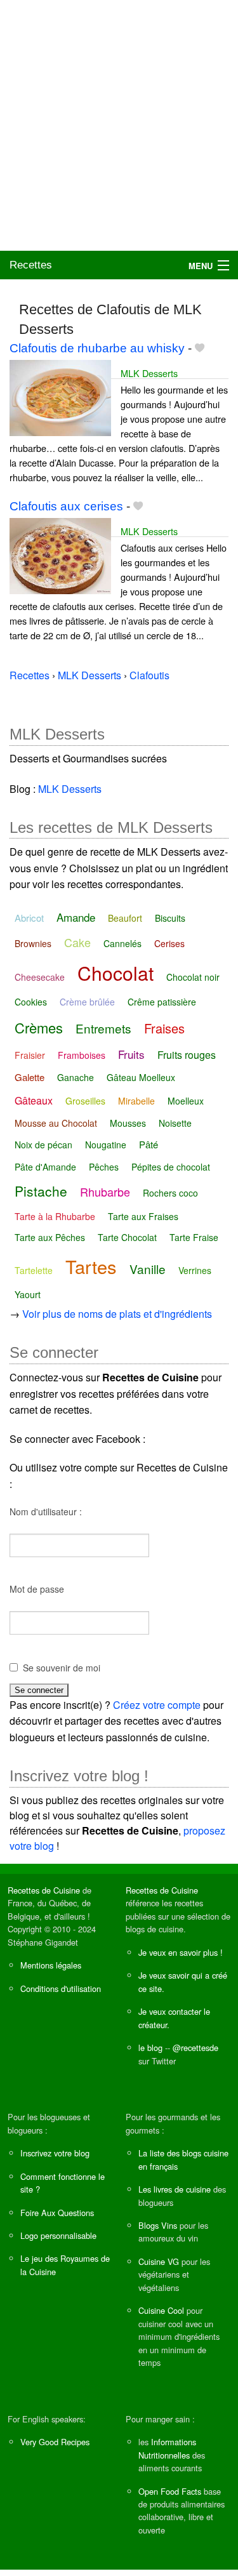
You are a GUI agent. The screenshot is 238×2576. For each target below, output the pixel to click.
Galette (30, 1077)
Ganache (76, 1077)
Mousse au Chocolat (56, 1123)
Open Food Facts (170, 2491)
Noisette (175, 1123)
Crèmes (39, 1027)
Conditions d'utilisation (61, 1988)
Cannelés (122, 943)
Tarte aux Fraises (143, 1216)
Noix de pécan (43, 1145)
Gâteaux (34, 1100)
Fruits (131, 1054)
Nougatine (106, 1145)
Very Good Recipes (55, 2442)
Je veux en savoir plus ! (181, 1952)
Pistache (41, 1191)
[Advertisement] (119, 125)
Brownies (33, 943)
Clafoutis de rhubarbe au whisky (97, 348)
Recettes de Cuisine (44, 1890)
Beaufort (125, 918)
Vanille (148, 1269)
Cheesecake (40, 977)
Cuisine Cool (161, 2310)
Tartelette (34, 1270)
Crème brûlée (87, 1002)
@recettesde (195, 2048)
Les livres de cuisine (175, 2189)
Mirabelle (136, 1101)
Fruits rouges (187, 1055)
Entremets (103, 1028)
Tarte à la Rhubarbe (55, 1216)
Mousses (128, 1123)
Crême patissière (162, 1002)
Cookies (31, 1002)
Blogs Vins (158, 2225)
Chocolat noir (193, 977)
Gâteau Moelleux (141, 1077)
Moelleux (186, 1101)
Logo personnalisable (58, 2235)
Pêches (104, 1167)
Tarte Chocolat (127, 1237)
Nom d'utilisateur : (46, 1511)
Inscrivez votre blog (55, 2153)
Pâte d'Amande (45, 1167)
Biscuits (170, 918)
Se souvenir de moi (62, 1668)
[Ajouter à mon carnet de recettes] (200, 348)
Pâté (149, 1144)
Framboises (82, 1055)
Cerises (169, 943)
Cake (77, 942)
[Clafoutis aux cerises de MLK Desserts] (60, 554)
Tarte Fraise (194, 1237)
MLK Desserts (149, 373)
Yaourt (28, 1294)
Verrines (195, 1270)
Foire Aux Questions (57, 2213)
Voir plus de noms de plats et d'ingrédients (117, 1314)
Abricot (29, 918)
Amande (76, 917)
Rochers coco (170, 1193)
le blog (150, 2048)
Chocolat (116, 973)
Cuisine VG (159, 2261)
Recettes (31, 265)
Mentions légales (51, 1965)
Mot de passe (37, 1589)
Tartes (91, 1266)
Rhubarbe (105, 1192)
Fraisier (30, 1055)
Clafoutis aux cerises (66, 506)
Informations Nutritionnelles (167, 2448)
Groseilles (85, 1101)
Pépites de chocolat (171, 1167)
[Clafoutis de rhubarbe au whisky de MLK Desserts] (60, 396)
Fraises (164, 1028)
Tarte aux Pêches (50, 1237)
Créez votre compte (157, 1705)
